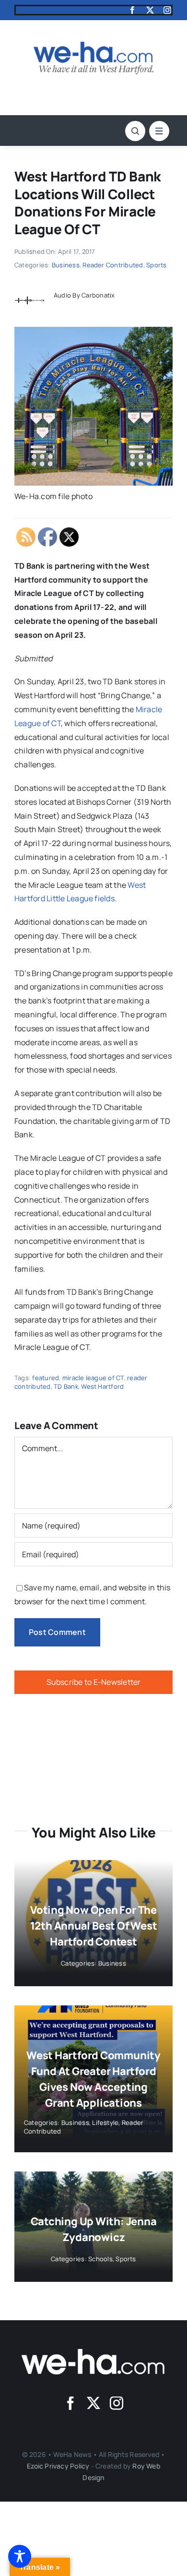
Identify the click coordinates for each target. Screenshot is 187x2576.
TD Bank (66, 1386)
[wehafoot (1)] (93, 2353)
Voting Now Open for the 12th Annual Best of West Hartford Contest (94, 1926)
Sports (156, 265)
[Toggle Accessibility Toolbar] (20, 2556)
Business (66, 265)
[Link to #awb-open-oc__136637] (135, 131)
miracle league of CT (93, 1378)
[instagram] (167, 10)
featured (46, 1378)
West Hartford (102, 1386)
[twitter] (150, 10)
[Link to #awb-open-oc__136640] (159, 131)
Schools (100, 2259)
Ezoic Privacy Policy (58, 2466)
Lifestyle (105, 2123)
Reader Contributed (113, 265)
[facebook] (132, 10)
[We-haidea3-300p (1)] (93, 46)
